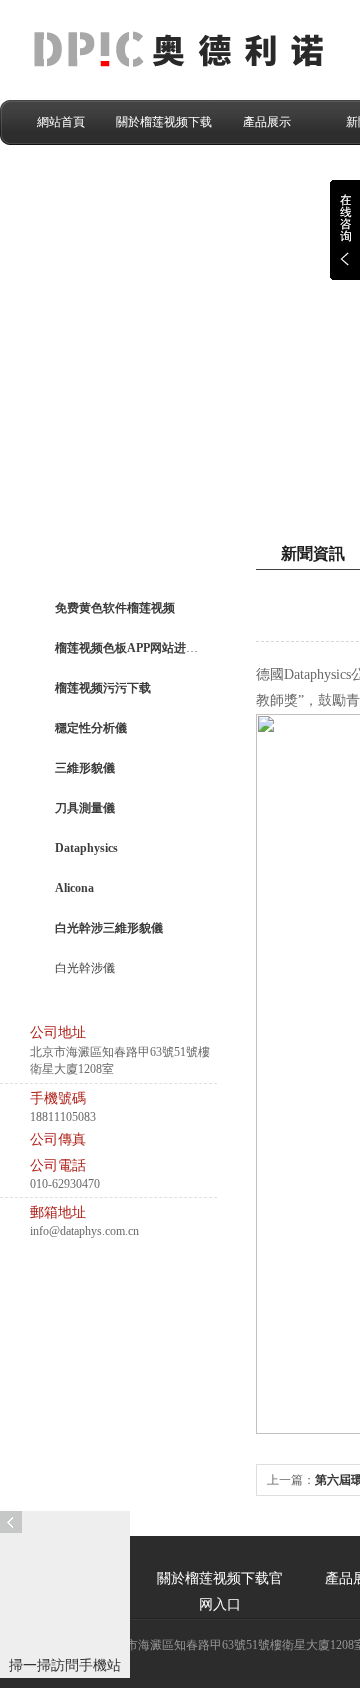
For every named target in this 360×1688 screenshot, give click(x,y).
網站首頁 (61, 122)
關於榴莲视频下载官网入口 (164, 130)
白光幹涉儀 (85, 968)
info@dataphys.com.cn (84, 1231)
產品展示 (267, 122)
